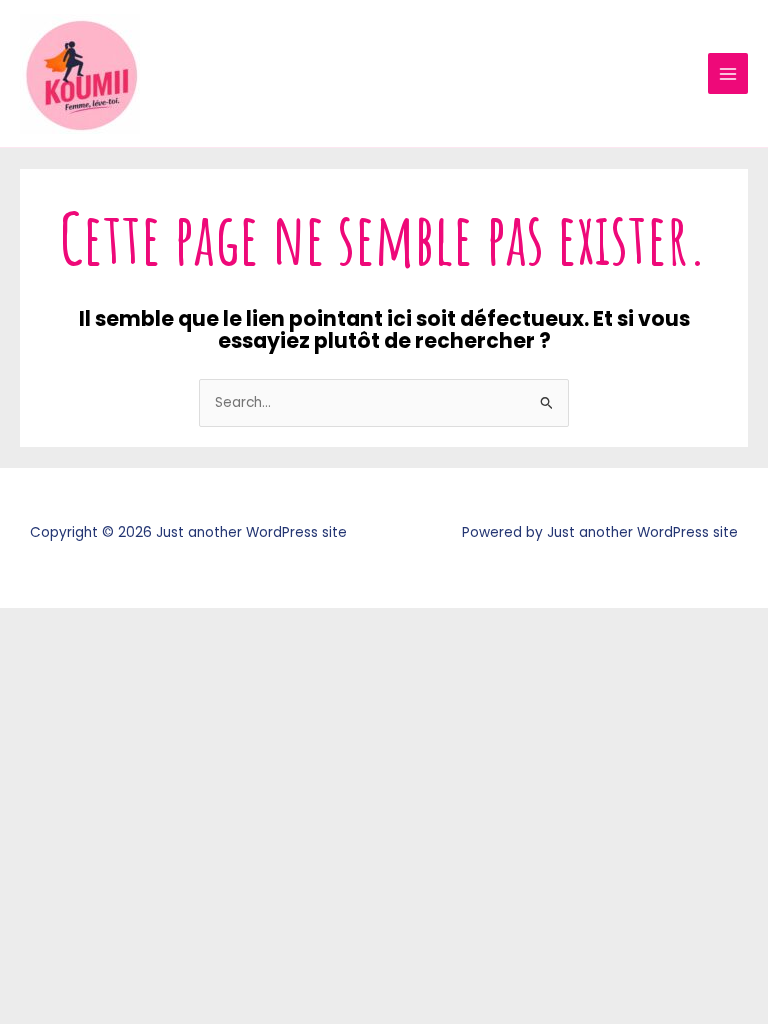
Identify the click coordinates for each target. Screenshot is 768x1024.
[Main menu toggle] (728, 73)
